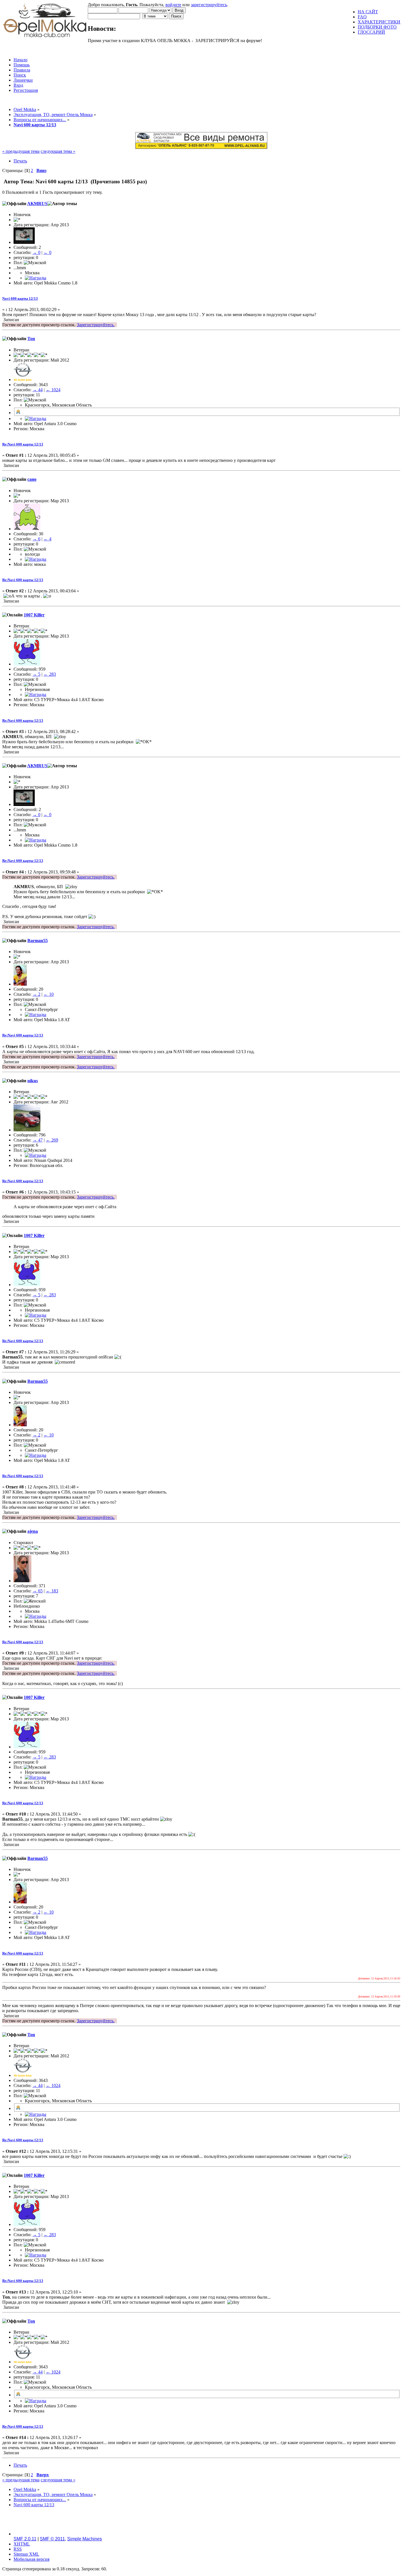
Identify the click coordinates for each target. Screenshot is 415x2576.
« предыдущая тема (21, 151)
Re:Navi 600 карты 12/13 (23, 444)
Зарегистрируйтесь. (96, 325)
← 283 (50, 674)
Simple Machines (85, 2539)
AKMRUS (37, 204)
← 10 (49, 994)
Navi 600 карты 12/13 (20, 298)
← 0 (47, 252)
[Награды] (36, 278)
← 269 (52, 1140)
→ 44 (38, 390)
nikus (33, 1081)
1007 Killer (34, 615)
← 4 (47, 539)
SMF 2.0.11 (25, 2539)
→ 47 (38, 1140)
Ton (31, 339)
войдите (173, 5)
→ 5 (36, 674)
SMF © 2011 (52, 2539)
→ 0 (36, 252)
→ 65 (38, 1591)
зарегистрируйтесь (209, 5)
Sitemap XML (26, 2554)
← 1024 (53, 390)
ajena (33, 1531)
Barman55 (38, 941)
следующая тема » (58, 151)
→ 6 (36, 539)
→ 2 (36, 994)
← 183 (52, 1591)
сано (32, 479)
